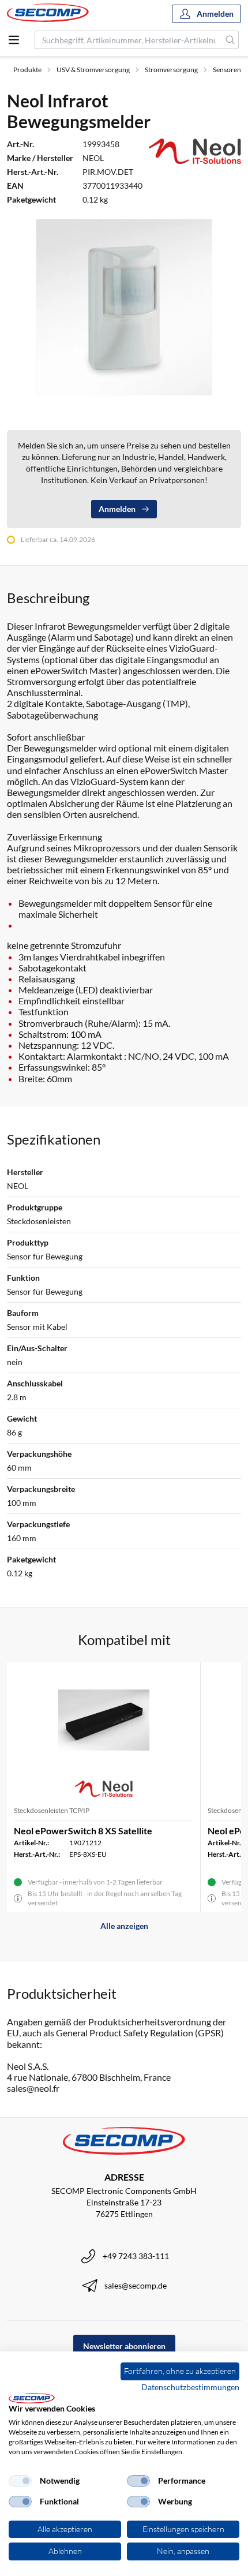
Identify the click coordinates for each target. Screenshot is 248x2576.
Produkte (27, 70)
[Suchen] (230, 40)
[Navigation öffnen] (14, 40)
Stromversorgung (171, 70)
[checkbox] (20, 2481)
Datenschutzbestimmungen (190, 2387)
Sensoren (227, 70)
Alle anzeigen (124, 1926)
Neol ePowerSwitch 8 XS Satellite (83, 1831)
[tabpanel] (124, 307)
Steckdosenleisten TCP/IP (52, 1810)
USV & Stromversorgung (93, 70)
